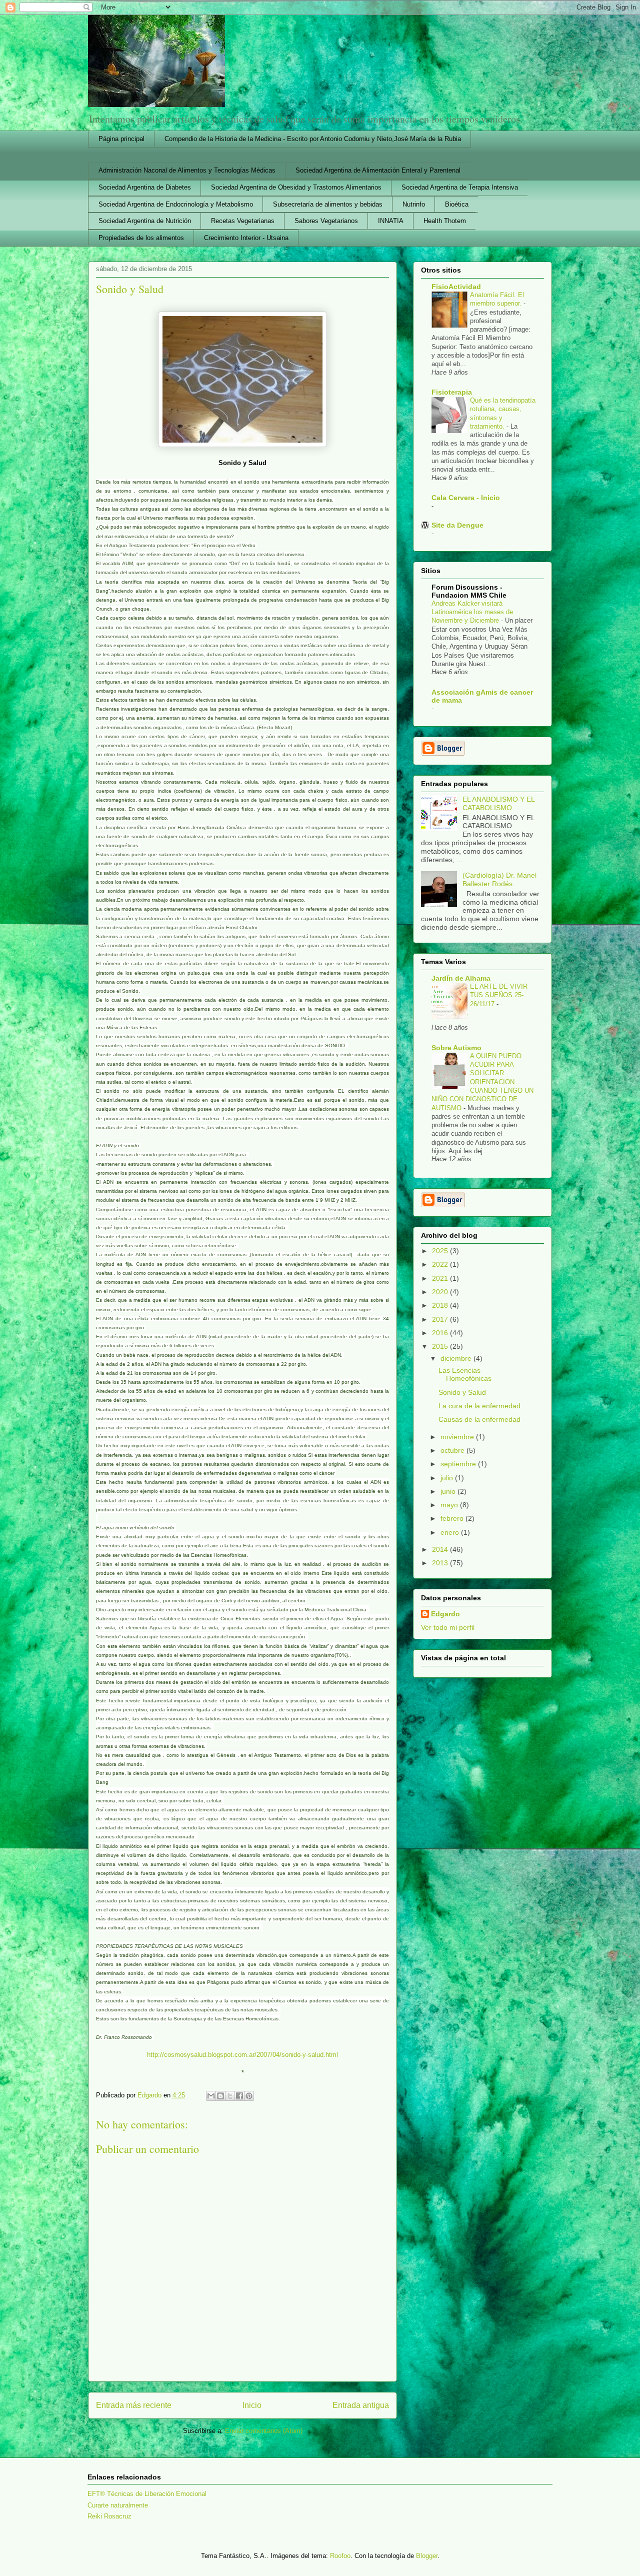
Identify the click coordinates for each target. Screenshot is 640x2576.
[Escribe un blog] (220, 2096)
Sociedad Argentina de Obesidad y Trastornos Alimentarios (296, 187)
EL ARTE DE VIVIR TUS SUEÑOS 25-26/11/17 (499, 995)
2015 (441, 1346)
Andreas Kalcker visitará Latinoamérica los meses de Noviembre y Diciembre (472, 612)
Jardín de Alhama (461, 978)
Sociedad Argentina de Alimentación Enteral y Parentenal (378, 170)
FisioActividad (456, 287)
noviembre (458, 1437)
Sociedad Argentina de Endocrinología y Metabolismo (176, 204)
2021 (441, 1278)
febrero (453, 1518)
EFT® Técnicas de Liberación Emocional (147, 2494)
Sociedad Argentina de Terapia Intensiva (460, 187)
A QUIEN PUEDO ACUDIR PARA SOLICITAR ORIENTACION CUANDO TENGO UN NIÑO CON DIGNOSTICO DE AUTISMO (482, 1082)
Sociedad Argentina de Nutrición (145, 221)
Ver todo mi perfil (448, 1627)
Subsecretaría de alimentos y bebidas (328, 204)
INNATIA (391, 221)
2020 (441, 1292)
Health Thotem (445, 221)
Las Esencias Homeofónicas (465, 1375)
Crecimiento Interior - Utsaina (246, 238)
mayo (450, 1505)
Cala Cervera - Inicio (466, 498)
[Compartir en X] (230, 2096)
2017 (441, 1319)
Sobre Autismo (456, 1048)
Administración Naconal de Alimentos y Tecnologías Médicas (187, 170)
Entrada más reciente (134, 2405)
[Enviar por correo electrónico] (211, 2096)
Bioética (457, 204)
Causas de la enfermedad (479, 1419)
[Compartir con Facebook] (239, 2096)
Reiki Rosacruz (109, 2516)
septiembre (459, 1464)
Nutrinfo (414, 204)
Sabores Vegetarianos (326, 221)
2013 (441, 1563)
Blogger (427, 2556)
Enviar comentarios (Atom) (264, 2431)
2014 (441, 1549)
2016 (441, 1333)
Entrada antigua (361, 2405)
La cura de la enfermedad (479, 1406)
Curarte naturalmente (118, 2505)
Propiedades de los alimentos (141, 238)
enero (451, 1532)
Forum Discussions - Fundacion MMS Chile (469, 591)
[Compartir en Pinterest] (249, 2096)
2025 (441, 1251)
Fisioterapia (452, 392)
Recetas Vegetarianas (243, 221)
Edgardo (445, 1614)
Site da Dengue (457, 525)
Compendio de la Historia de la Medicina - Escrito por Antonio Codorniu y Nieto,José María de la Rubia (313, 139)
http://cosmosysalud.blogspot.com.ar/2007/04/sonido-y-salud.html (242, 2055)
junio (449, 1491)
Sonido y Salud (462, 1392)
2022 (441, 1264)
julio (448, 1478)
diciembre (457, 1358)
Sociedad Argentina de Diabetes (145, 187)
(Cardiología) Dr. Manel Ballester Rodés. (499, 879)
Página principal (121, 139)
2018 (441, 1305)
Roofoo (340, 2556)
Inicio (252, 2405)
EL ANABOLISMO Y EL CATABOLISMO (498, 803)
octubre (453, 1450)
